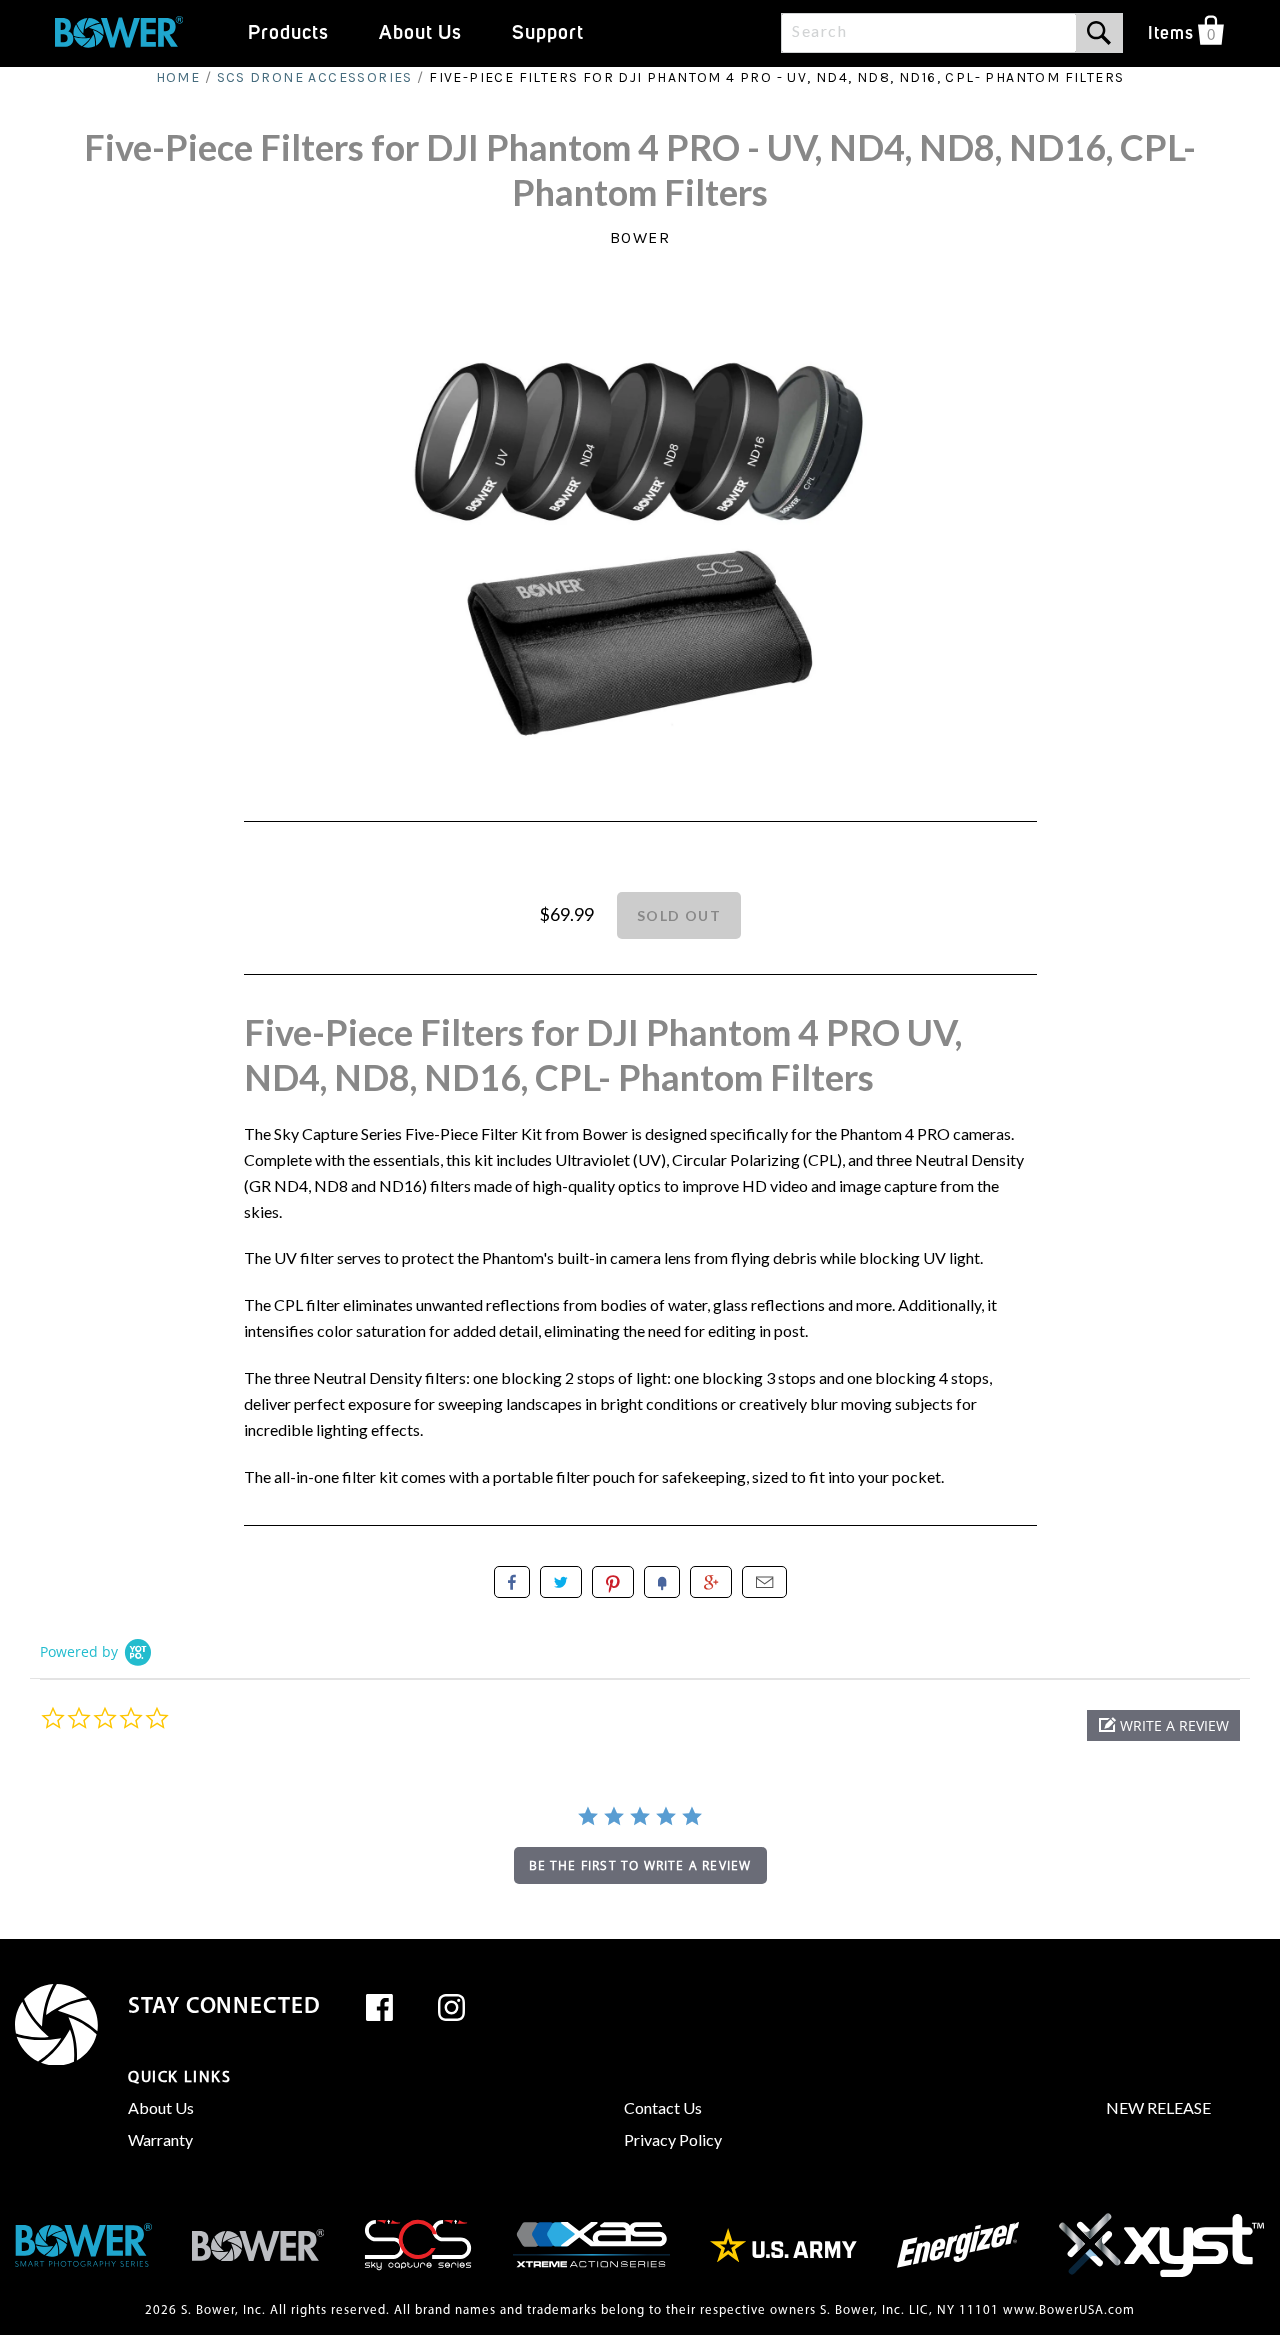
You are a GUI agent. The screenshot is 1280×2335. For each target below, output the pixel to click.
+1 (711, 1582)
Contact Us (663, 2107)
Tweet (561, 1582)
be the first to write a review (640, 1865)
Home (178, 77)
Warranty (160, 2139)
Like (512, 1582)
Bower (640, 237)
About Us (161, 2107)
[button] (1163, 1725)
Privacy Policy (673, 2139)
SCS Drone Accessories (315, 77)
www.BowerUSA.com (1069, 2310)
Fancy (662, 1582)
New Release (1158, 2107)
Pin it (613, 1582)
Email (764, 1582)
